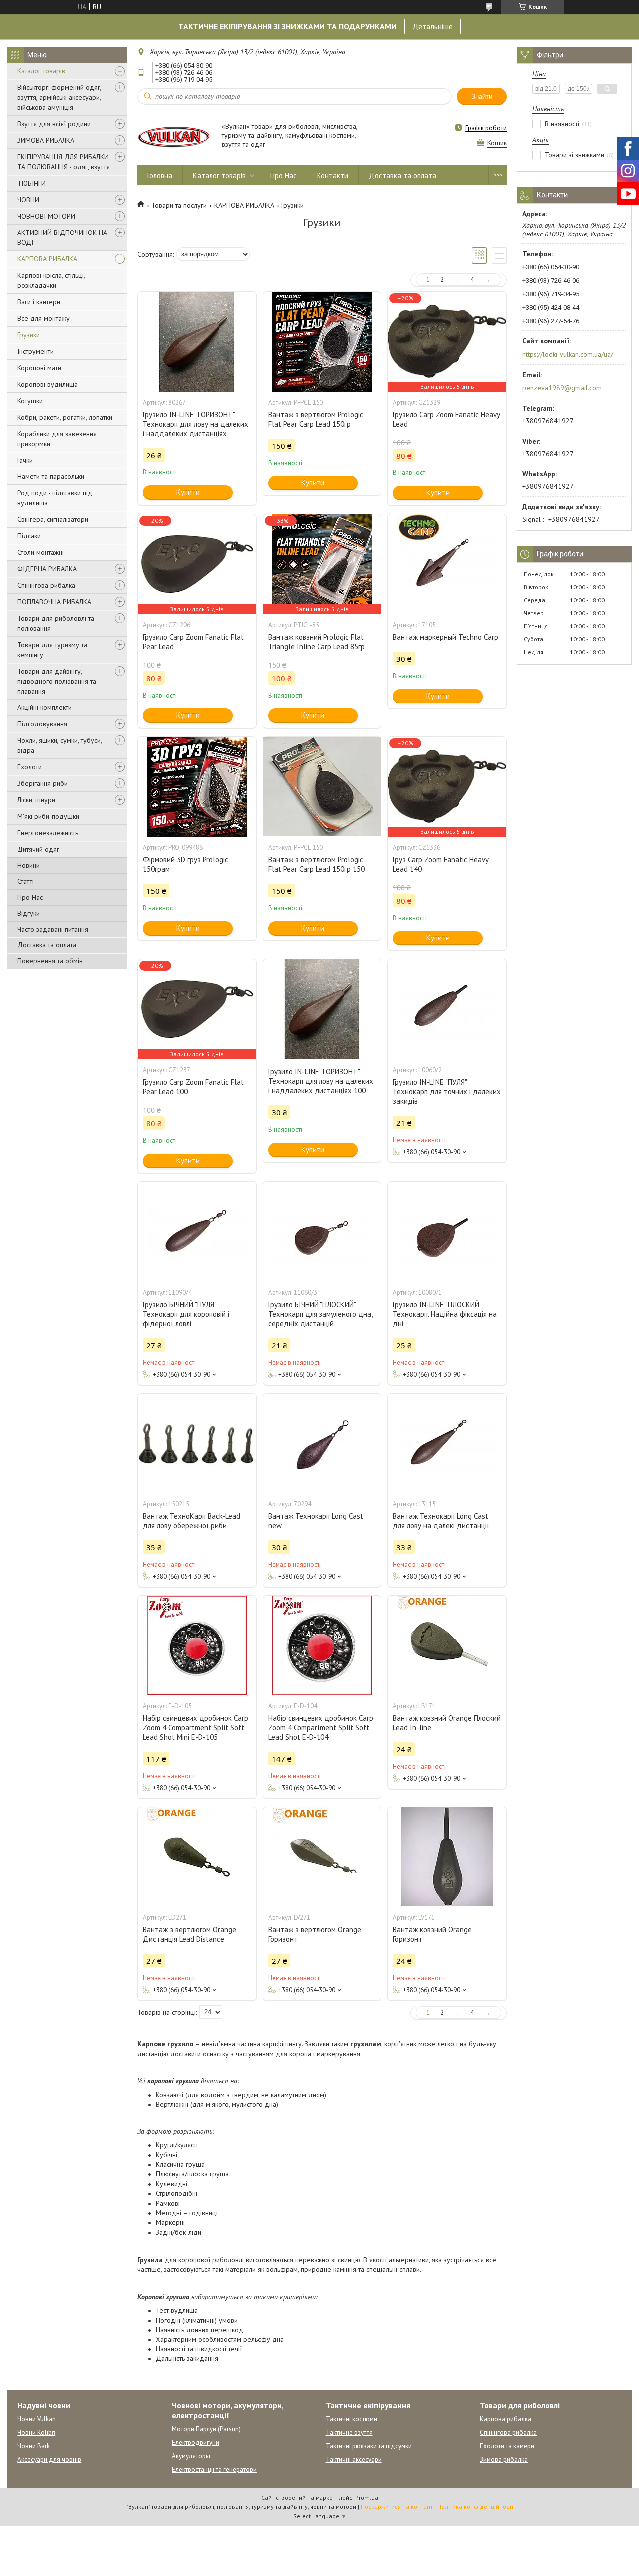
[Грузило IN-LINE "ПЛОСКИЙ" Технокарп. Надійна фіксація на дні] (447, 1232)
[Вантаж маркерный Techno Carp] (447, 564)
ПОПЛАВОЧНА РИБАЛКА (54, 602)
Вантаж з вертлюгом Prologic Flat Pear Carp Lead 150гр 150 (317, 864)
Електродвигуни (195, 2443)
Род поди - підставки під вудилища (55, 498)
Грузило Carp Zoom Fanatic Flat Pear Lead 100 (193, 1087)
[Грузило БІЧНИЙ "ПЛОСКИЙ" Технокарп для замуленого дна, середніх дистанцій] (322, 1232)
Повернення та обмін (50, 961)
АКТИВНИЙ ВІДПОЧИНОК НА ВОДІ (62, 237)
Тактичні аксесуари (354, 2459)
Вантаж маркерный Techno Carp (446, 637)
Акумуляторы (191, 2456)
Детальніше (433, 26)
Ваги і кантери (39, 302)
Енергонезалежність (48, 833)
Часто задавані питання (53, 929)
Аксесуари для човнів (49, 2459)
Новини (29, 865)
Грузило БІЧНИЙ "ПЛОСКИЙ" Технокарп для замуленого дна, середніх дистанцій (320, 1314)
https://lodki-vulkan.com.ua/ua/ (568, 354)
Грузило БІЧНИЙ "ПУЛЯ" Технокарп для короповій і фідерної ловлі (186, 1314)
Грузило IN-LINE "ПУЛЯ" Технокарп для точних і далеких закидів (447, 1091)
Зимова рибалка (504, 2459)
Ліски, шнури (36, 800)
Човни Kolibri (36, 2433)
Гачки (25, 460)
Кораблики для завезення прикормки (57, 439)
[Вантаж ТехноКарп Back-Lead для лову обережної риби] (197, 1443)
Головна (160, 175)
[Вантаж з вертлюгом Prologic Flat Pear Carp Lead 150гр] (322, 342)
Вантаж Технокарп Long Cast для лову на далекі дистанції (441, 1521)
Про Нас (30, 897)
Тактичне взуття (349, 2433)
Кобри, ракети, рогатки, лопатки (65, 417)
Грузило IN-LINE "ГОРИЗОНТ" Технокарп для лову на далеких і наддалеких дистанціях (195, 424)
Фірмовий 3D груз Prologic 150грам (185, 864)
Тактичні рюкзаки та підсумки (369, 2446)
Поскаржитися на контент (397, 2506)
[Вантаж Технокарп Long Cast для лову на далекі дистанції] (447, 1443)
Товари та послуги (179, 205)
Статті (26, 881)
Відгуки (29, 913)
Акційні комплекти (45, 707)
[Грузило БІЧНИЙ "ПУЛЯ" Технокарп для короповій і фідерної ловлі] (197, 1232)
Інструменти (36, 351)
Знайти (482, 97)
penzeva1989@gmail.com (562, 388)
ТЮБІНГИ (32, 183)
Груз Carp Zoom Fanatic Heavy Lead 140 (441, 864)
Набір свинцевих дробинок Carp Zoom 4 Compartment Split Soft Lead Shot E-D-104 (321, 1728)
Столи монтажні (41, 552)
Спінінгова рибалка (46, 585)
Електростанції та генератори (214, 2469)
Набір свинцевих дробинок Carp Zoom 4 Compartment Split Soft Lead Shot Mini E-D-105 (195, 1728)
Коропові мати (39, 368)
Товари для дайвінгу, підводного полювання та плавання (57, 681)
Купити (188, 492)
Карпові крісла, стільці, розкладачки (51, 280)
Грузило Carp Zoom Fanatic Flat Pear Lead (193, 642)
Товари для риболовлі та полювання (56, 623)
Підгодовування (42, 724)
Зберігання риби (43, 783)
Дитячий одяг (38, 849)
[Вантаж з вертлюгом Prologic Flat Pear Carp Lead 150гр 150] (322, 787)
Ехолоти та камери (507, 2446)
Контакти (333, 175)
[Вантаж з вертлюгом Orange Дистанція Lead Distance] (197, 1857)
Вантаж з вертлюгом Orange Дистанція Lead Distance (189, 1934)
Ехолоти (30, 767)
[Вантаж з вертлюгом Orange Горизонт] (322, 1857)
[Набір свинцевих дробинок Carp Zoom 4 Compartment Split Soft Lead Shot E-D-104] (322, 1645)
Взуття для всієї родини (54, 124)
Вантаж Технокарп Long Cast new (316, 1521)
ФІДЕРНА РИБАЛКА (47, 569)
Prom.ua (367, 2497)
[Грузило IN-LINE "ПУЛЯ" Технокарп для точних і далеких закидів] (447, 1009)
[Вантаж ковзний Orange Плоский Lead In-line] (447, 1645)
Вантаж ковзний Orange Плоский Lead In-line (447, 1723)
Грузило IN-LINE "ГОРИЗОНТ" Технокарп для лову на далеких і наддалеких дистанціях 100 (321, 1081)
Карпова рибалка (505, 2419)
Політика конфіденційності (475, 2506)
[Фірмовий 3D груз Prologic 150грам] (197, 787)
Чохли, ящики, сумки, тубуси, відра (60, 745)
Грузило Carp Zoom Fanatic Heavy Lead (446, 419)
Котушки (30, 401)
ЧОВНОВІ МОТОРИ (46, 216)
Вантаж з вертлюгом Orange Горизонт (315, 1934)
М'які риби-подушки (48, 816)
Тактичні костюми (352, 2419)
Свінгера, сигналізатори (53, 519)
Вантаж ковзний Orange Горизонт (432, 1934)
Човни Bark (34, 2446)
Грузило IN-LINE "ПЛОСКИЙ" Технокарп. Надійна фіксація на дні (445, 1314)
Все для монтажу (44, 318)
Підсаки (29, 536)
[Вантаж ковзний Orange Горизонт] (447, 1857)
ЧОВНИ (28, 200)
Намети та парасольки (51, 476)
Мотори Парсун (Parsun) (206, 2429)
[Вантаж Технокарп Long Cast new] (322, 1443)
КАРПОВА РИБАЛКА (47, 259)
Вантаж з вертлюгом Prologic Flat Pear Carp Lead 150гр (316, 419)
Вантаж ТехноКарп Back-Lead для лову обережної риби (191, 1521)
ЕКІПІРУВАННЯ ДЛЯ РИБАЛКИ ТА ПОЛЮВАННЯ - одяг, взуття (64, 162)
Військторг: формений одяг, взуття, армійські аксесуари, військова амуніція (59, 97)
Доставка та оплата (47, 945)
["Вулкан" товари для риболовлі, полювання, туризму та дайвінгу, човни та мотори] (175, 136)
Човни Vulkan (37, 2419)
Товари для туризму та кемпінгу (52, 650)
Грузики (29, 335)
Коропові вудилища (48, 384)
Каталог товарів (41, 71)
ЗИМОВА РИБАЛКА (46, 140)
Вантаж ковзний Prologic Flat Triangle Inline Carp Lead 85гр (317, 642)
